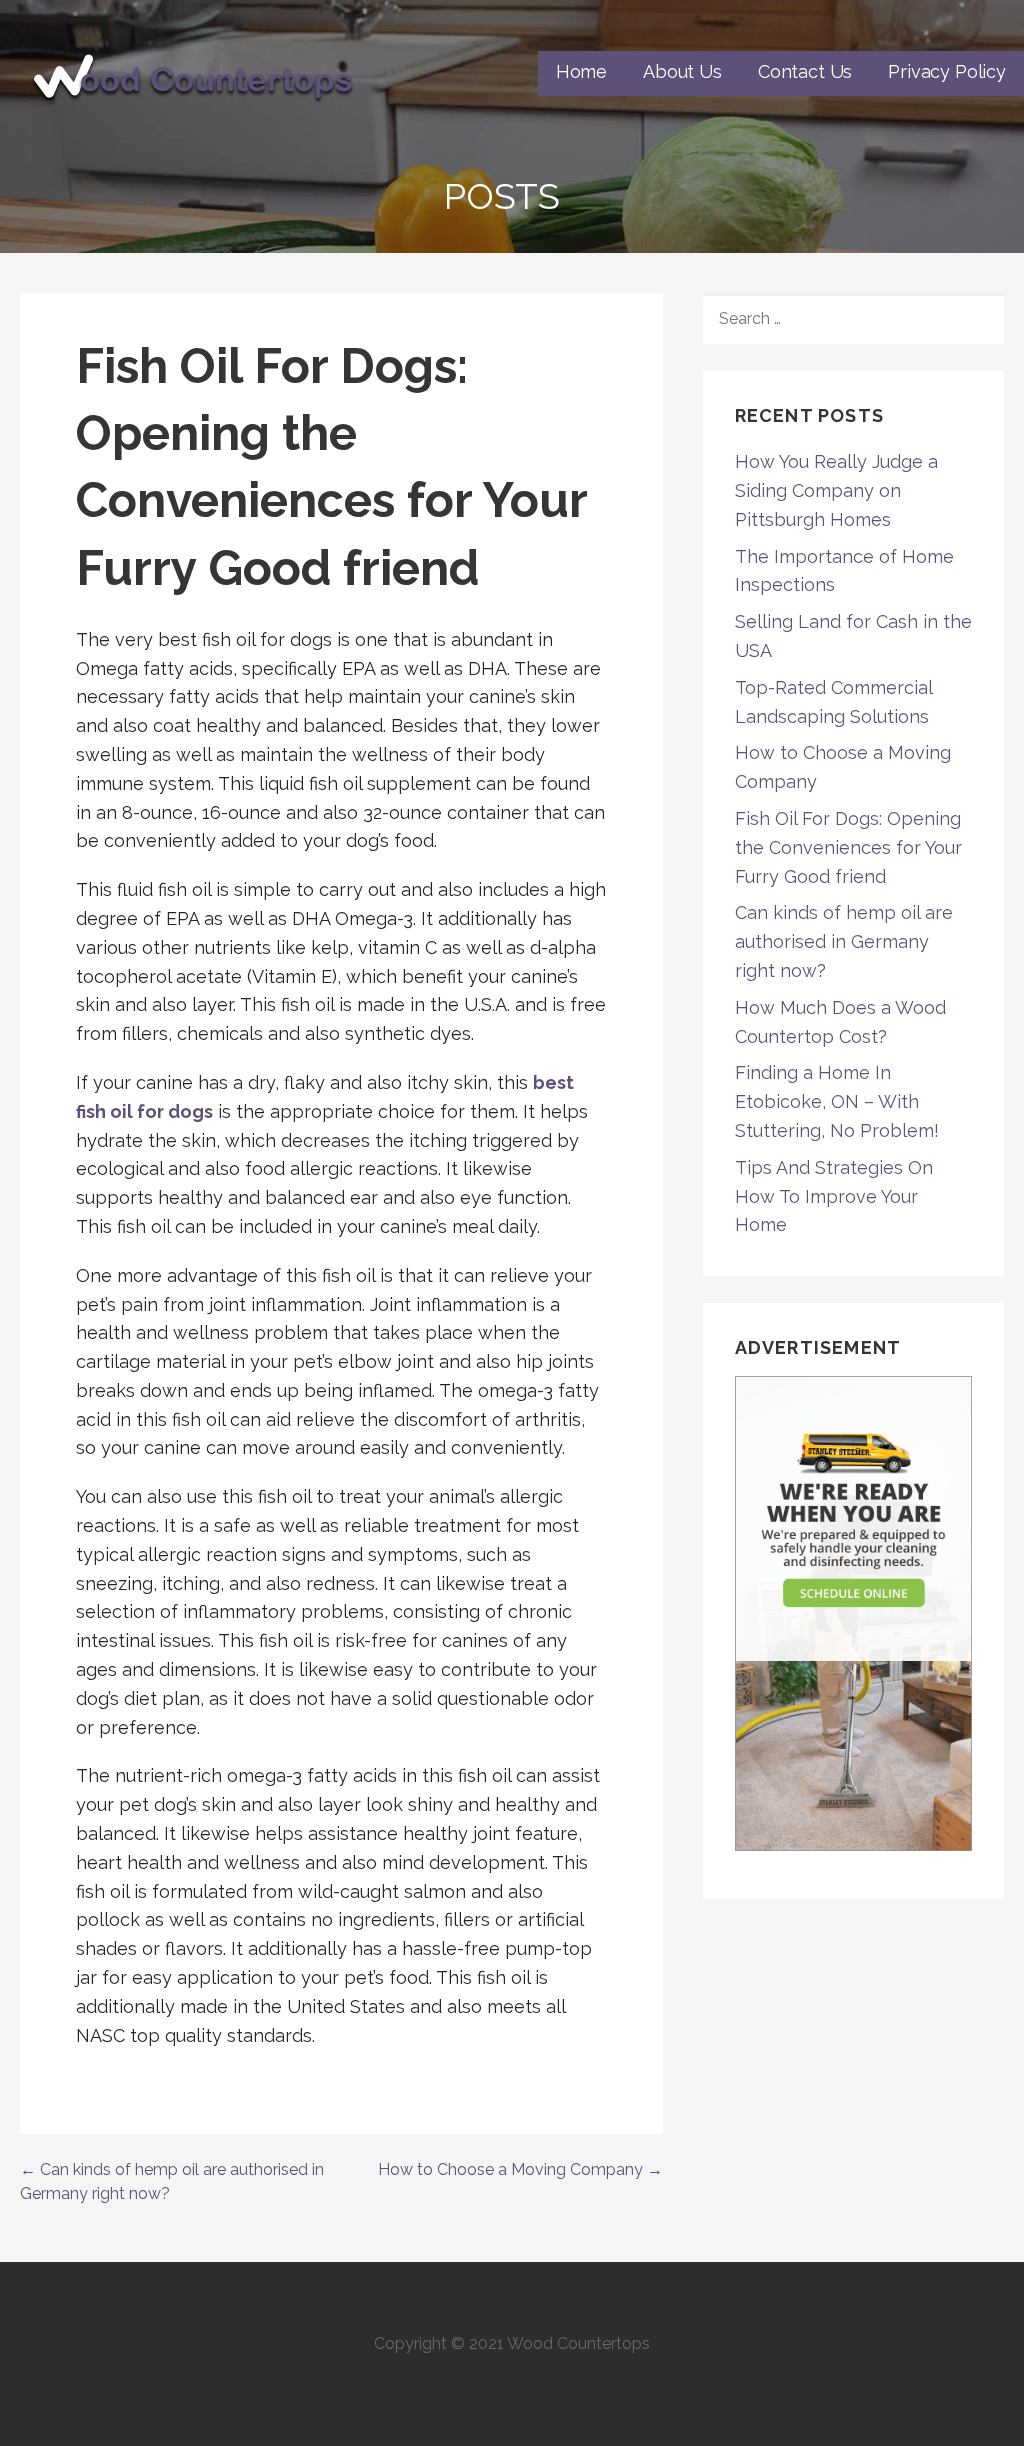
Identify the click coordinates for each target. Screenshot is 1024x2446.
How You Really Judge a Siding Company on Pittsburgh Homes (836, 490)
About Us (682, 71)
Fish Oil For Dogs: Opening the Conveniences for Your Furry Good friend (848, 847)
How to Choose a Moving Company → (520, 2169)
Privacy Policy (947, 71)
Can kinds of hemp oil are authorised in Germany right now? (844, 941)
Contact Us (805, 71)
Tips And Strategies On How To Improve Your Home (834, 1196)
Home (581, 71)
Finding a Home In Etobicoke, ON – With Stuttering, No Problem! (837, 1101)
